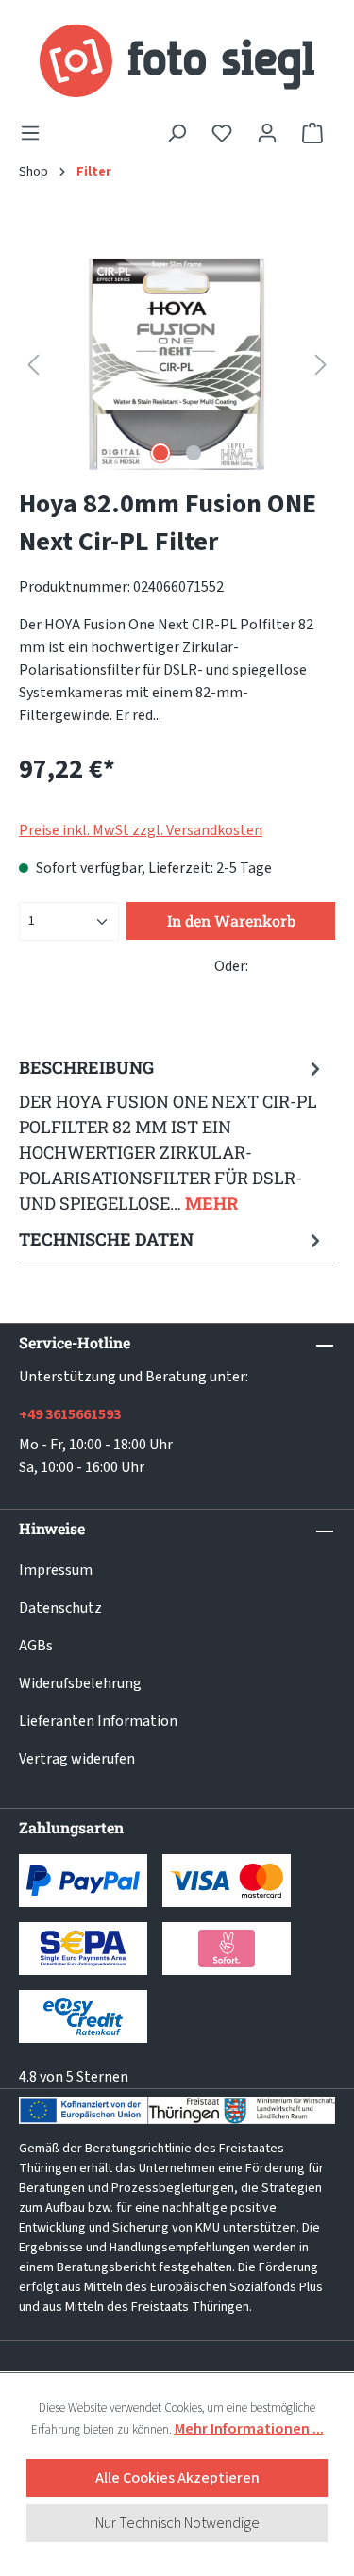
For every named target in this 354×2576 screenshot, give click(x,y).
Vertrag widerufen (77, 1759)
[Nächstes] (321, 364)
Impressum (56, 1570)
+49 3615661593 (70, 1414)
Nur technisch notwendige (177, 2523)
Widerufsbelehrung (80, 1683)
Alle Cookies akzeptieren (177, 2478)
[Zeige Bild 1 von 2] (160, 453)
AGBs (36, 1646)
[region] (177, 364)
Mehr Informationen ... (249, 2429)
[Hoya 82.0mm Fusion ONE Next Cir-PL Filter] (177, 364)
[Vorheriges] (33, 364)
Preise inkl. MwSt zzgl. (141, 830)
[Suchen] (177, 133)
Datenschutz (60, 1608)
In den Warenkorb (231, 920)
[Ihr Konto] (267, 133)
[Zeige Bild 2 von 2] (194, 453)
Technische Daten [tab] (106, 1239)
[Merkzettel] (222, 133)
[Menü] (36, 133)
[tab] (172, 1135)
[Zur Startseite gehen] (177, 61)
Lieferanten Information (98, 1721)
